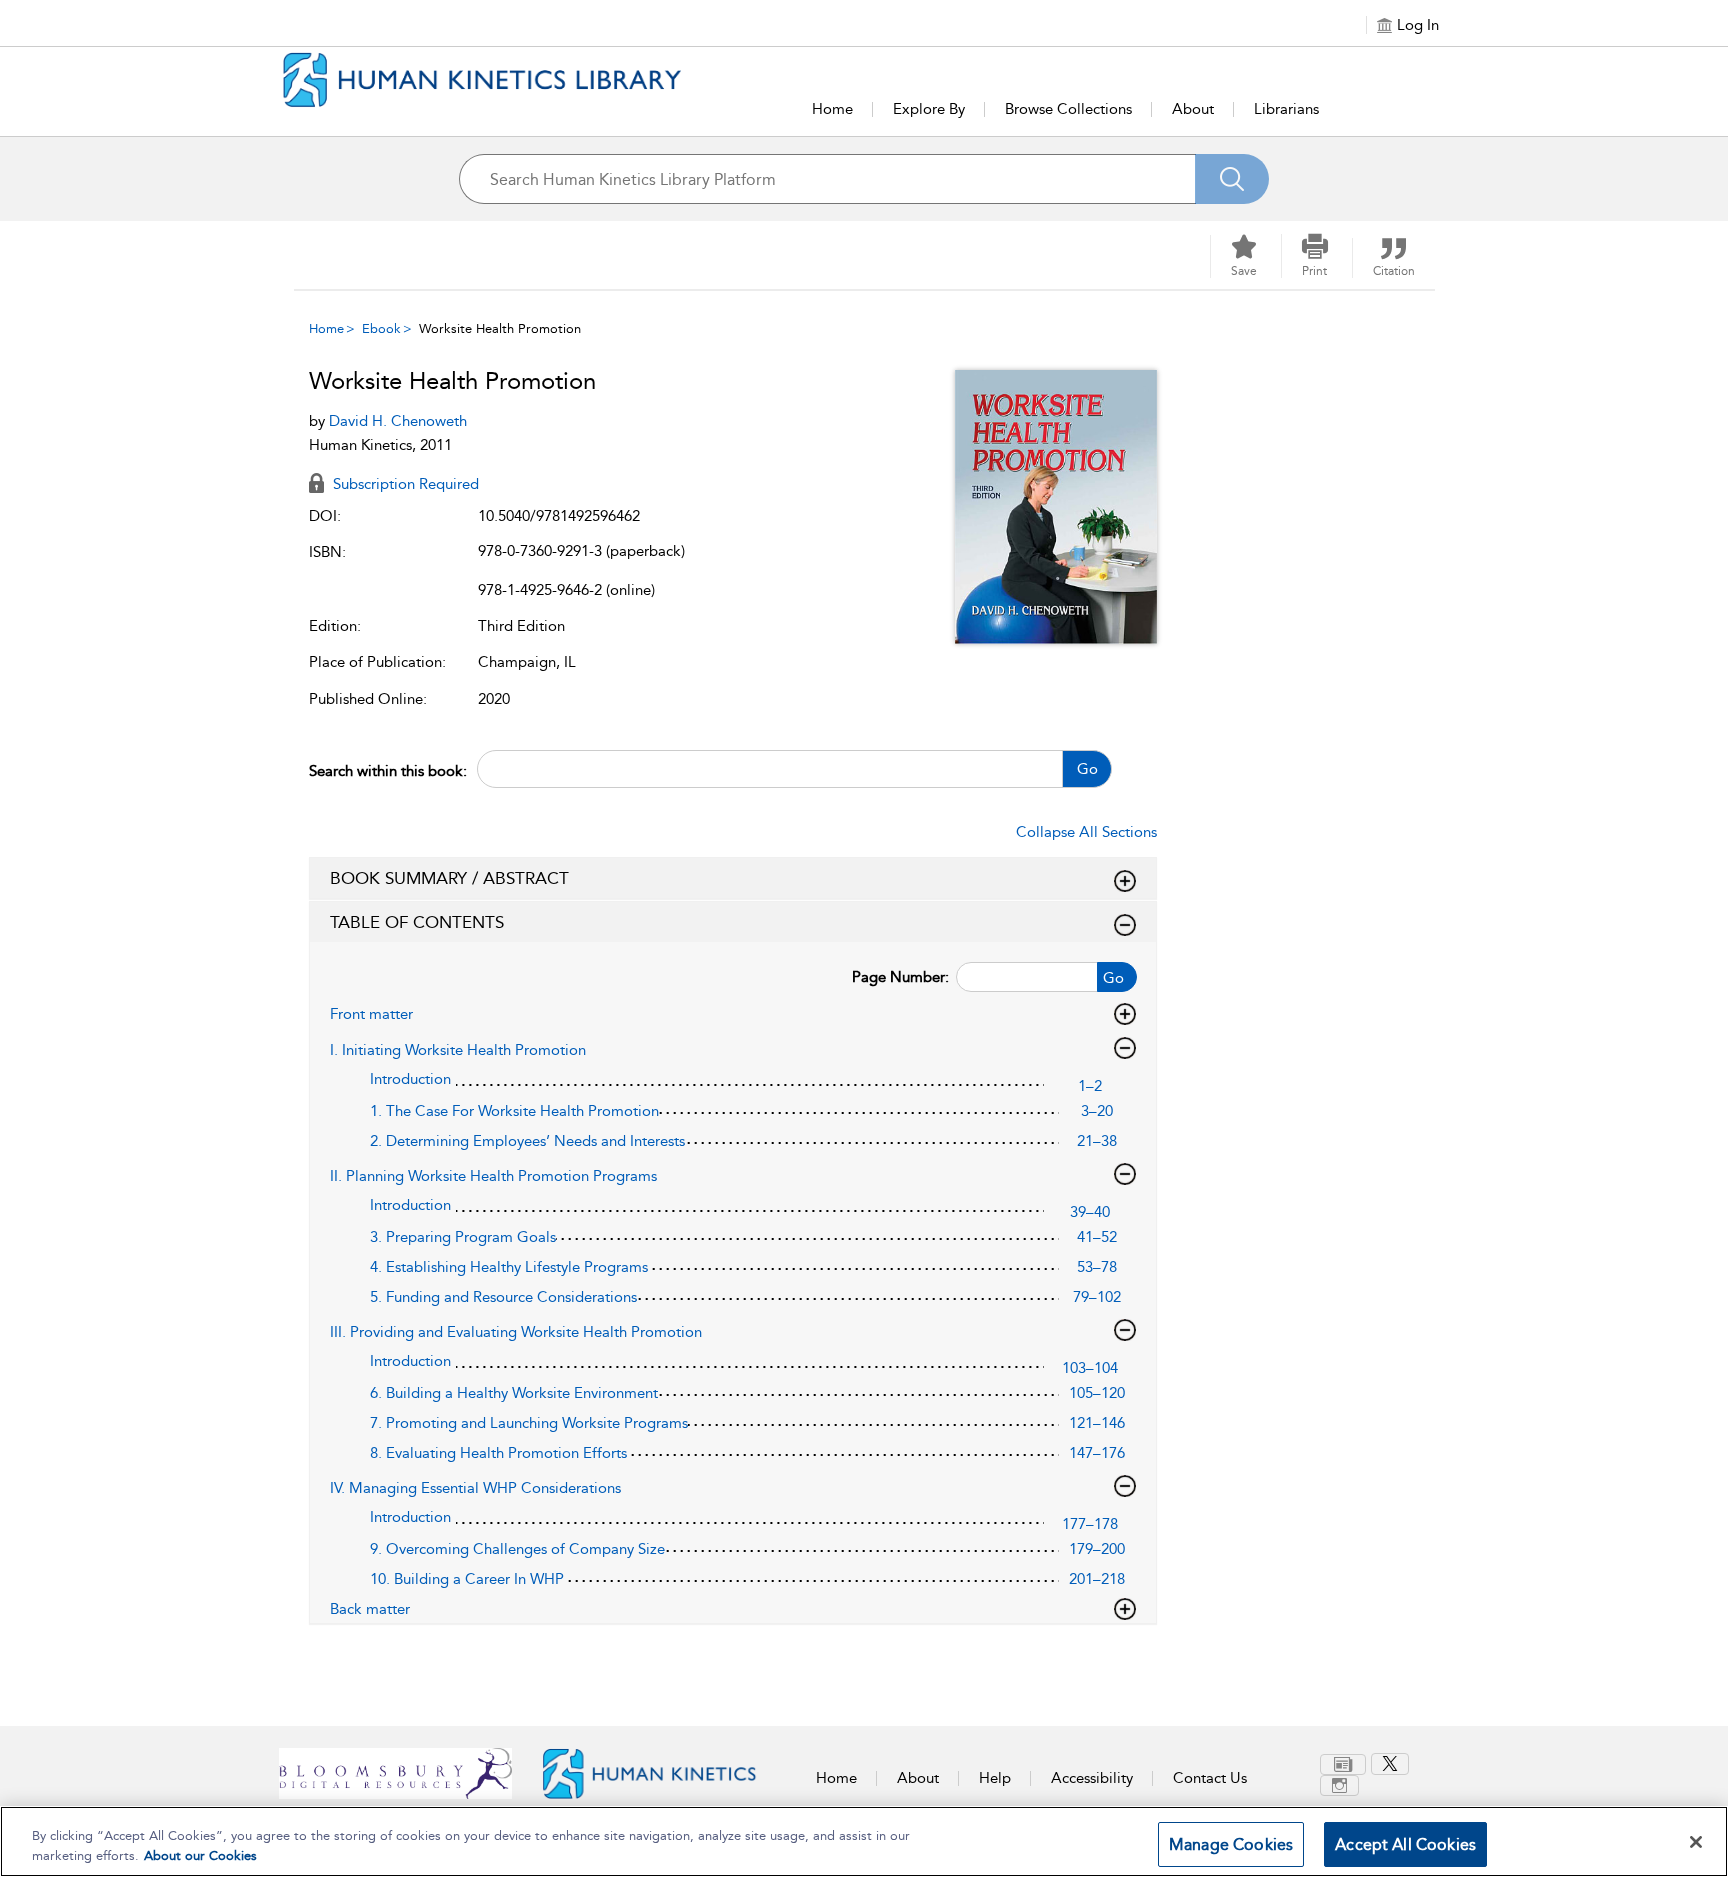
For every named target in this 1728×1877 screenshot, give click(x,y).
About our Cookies (200, 1855)
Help (995, 1778)
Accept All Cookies (1405, 1844)
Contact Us (1210, 1778)
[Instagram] (1339, 1785)
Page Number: (900, 977)
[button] (1315, 256)
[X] (1390, 1764)
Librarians (1286, 109)
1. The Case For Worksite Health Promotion (514, 1111)
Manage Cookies (1231, 1844)
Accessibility (1092, 1778)
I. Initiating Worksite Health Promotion (458, 1050)
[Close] (1696, 1842)
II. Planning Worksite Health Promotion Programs (493, 1176)
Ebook (381, 328)
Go (1087, 769)
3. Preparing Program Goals (463, 1237)
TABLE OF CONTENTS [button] (417, 922)
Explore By (929, 109)
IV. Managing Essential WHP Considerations (475, 1488)
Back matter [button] (370, 1609)
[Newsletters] (1343, 1764)
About (1193, 109)
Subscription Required (404, 484)
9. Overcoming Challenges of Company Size (517, 1549)
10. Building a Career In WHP (467, 1579)
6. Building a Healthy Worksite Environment (514, 1393)
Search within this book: (388, 771)
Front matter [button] (371, 1014)
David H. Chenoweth (398, 421)
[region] (864, 1841)
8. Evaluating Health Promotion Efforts (498, 1453)
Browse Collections (1068, 109)
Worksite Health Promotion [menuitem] (500, 328)
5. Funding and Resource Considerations (503, 1297)
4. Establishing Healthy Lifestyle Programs (509, 1267)
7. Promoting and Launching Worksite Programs (529, 1423)
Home (832, 109)
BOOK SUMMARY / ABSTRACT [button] (449, 878)
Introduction (410, 1079)
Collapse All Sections (1086, 832)
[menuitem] (1345, 1764)
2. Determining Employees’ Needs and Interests (527, 1141)
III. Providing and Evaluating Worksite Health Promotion (516, 1332)
